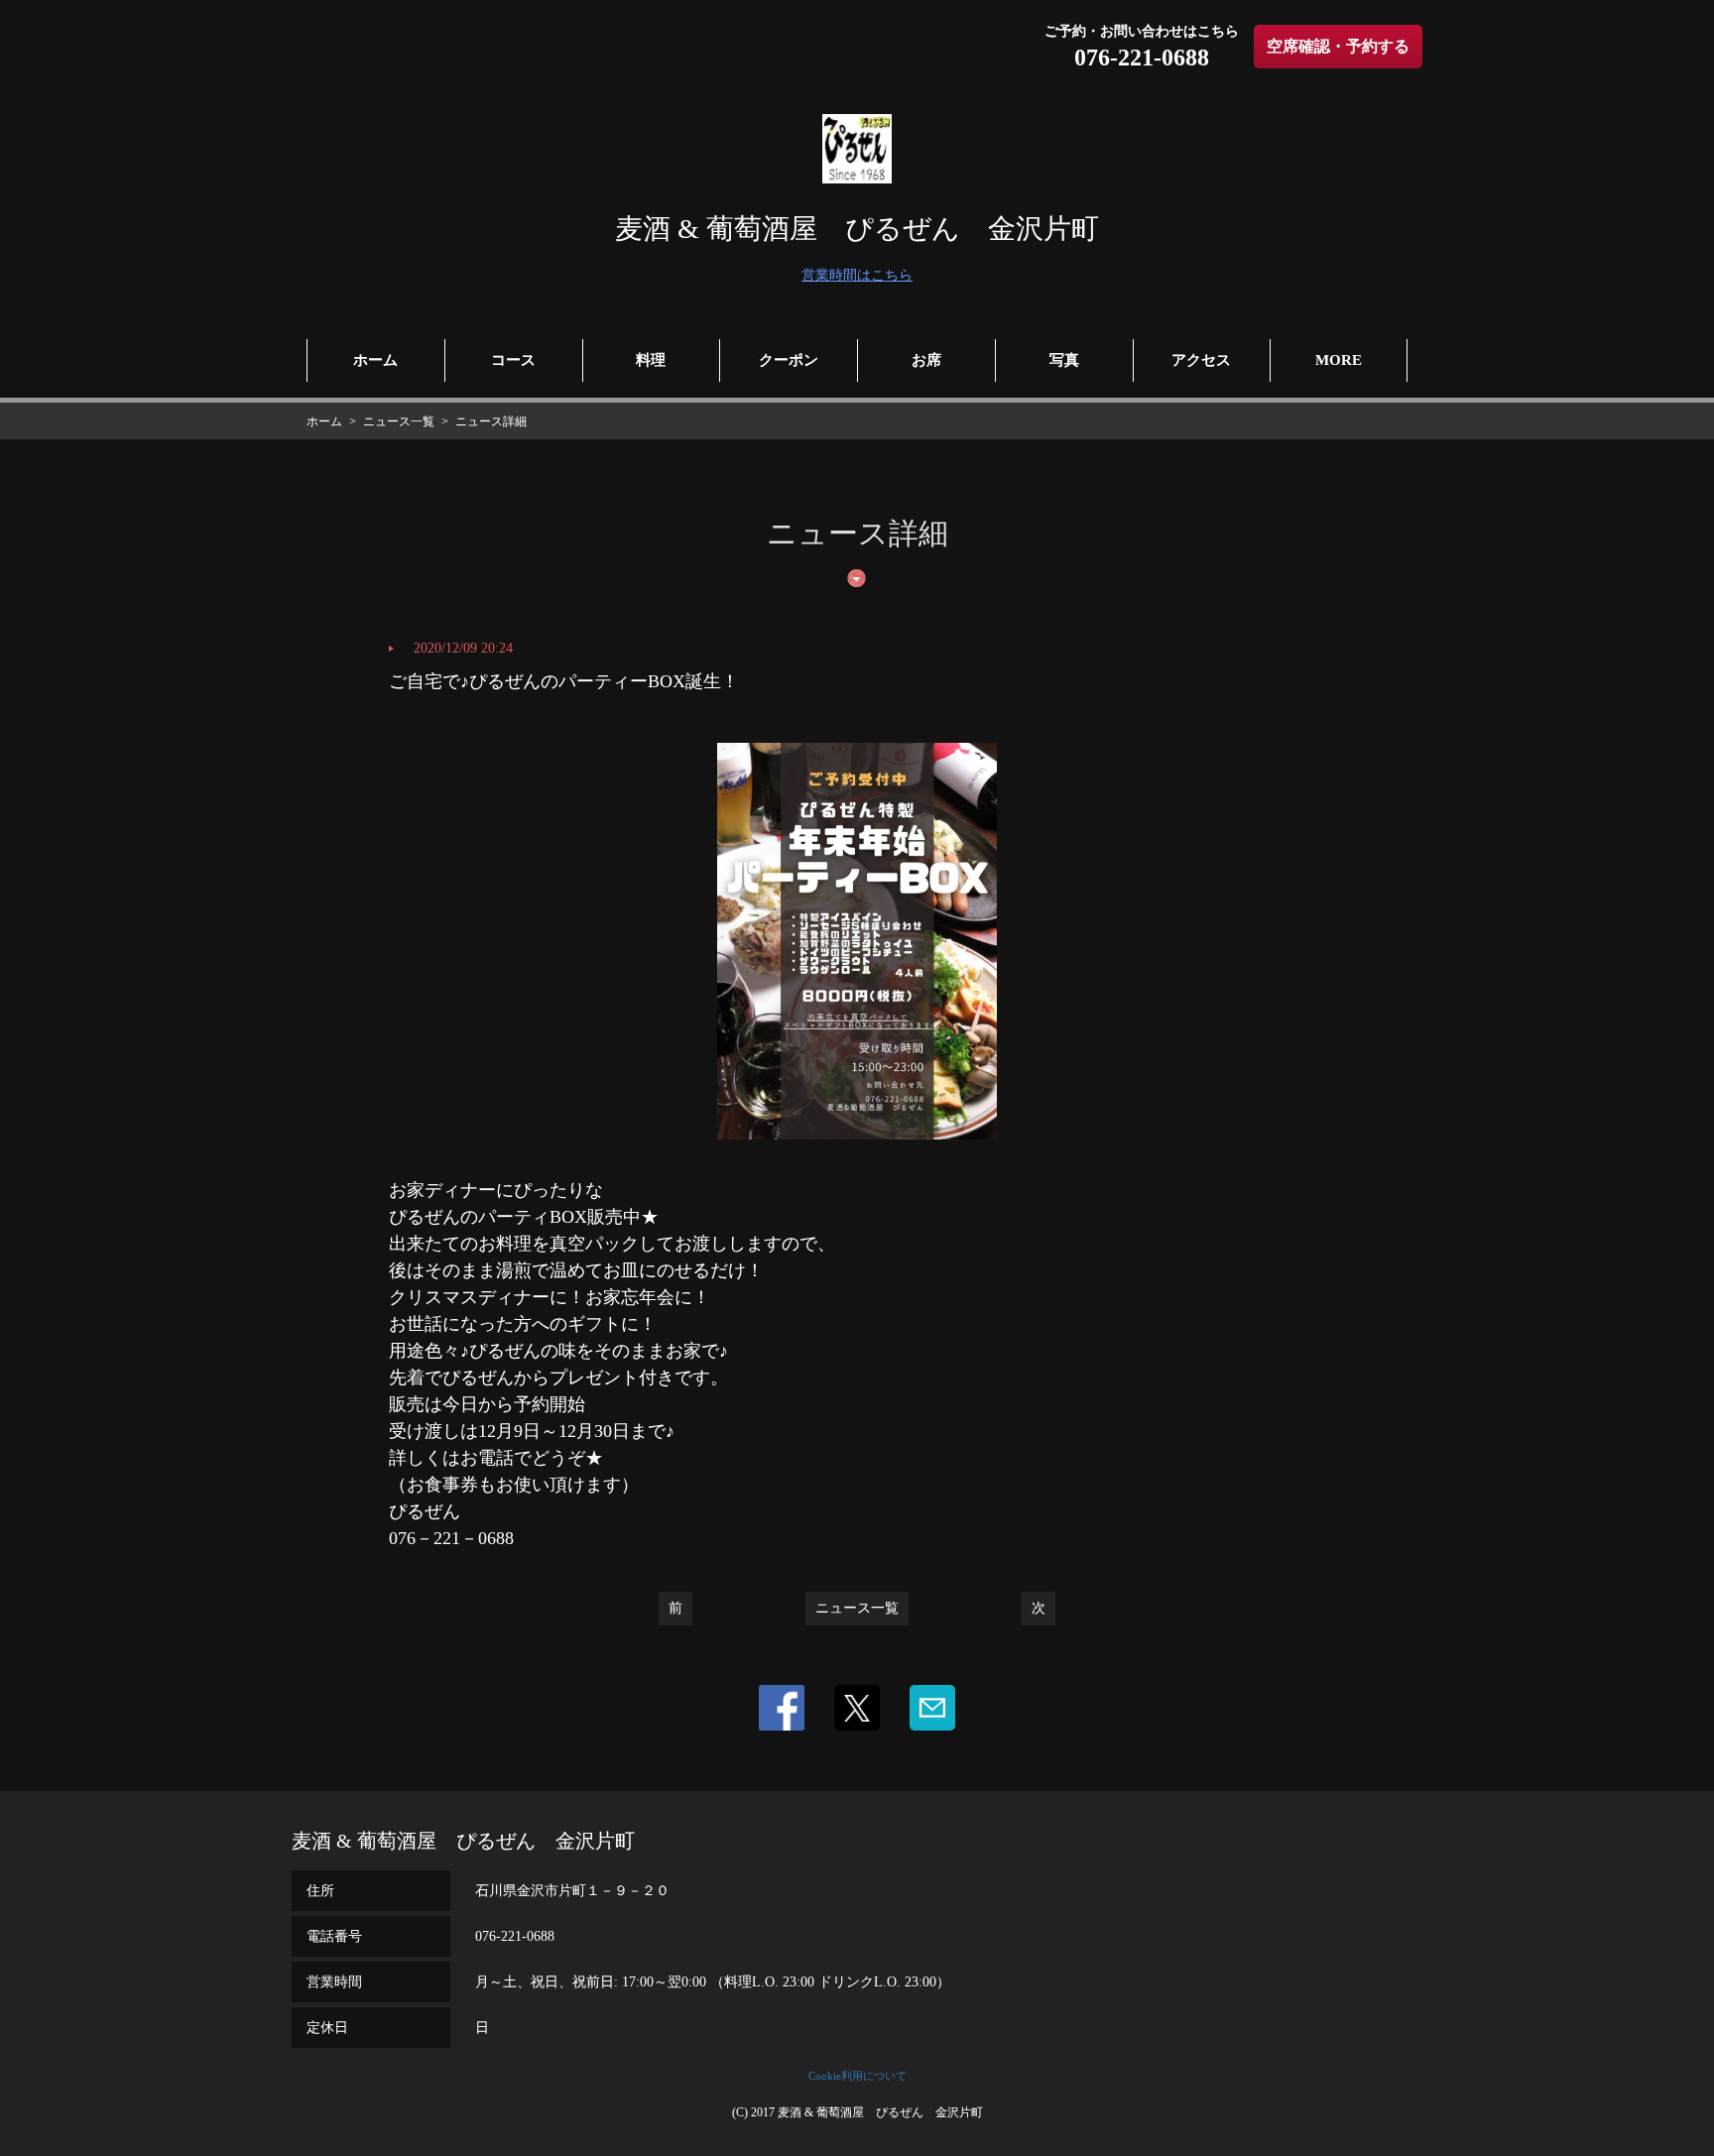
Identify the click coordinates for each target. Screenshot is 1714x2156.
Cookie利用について (857, 2076)
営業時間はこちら (857, 275)
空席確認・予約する (1338, 46)
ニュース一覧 (857, 1608)
